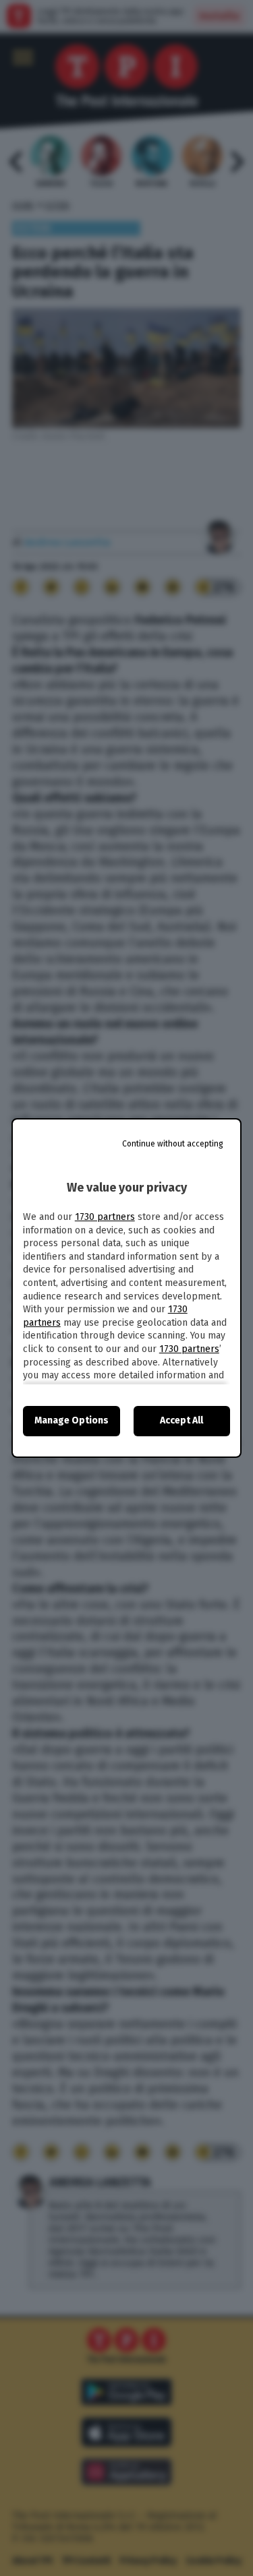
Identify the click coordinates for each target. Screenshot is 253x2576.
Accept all (181, 1420)
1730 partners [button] (105, 1217)
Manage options (72, 1420)
